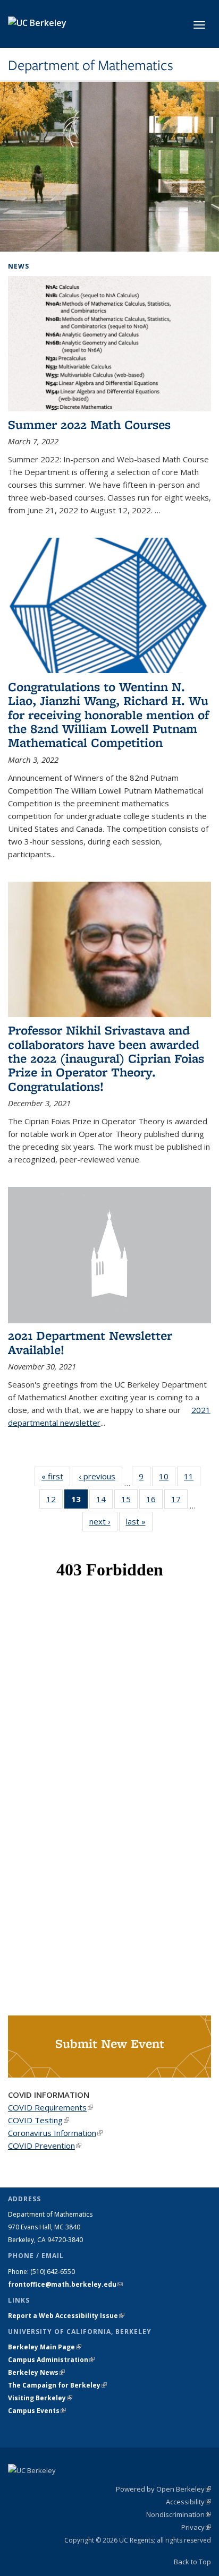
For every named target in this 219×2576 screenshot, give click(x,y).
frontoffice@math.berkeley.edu (65, 2284)
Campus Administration (51, 2360)
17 (179, 1501)
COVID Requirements (50, 2107)
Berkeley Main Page (45, 2347)
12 (54, 1501)
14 (104, 1501)
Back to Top (192, 2562)
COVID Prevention (45, 2146)
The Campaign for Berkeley (57, 2385)
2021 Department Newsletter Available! (90, 1342)
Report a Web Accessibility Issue (66, 2316)
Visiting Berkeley (40, 2398)
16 (154, 1501)
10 (167, 1479)
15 (129, 1501)
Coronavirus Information (55, 2133)
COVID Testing (39, 2120)
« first (56, 1476)
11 (192, 1479)
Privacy (196, 2527)
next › (103, 1521)
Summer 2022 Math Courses (89, 424)
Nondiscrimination (179, 2514)
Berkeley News (36, 2372)
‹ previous (100, 1476)
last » (139, 1521)
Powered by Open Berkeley (163, 2489)
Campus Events (37, 2411)
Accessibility (188, 2502)
